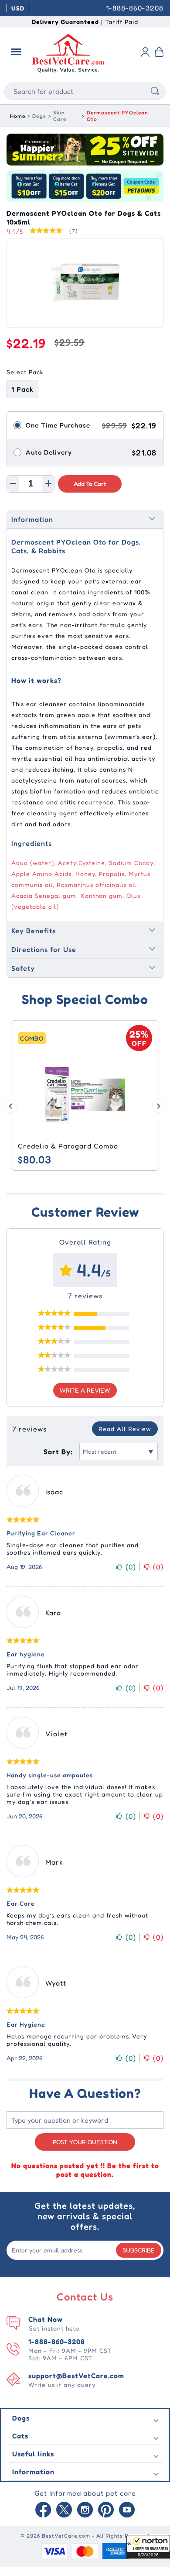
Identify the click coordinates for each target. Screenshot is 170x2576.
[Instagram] (85, 2510)
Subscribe (139, 2250)
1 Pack (22, 389)
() (131, 1567)
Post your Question (85, 2142)
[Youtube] (127, 2510)
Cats (20, 2436)
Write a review (85, 1390)
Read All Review (125, 1429)
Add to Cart (90, 484)
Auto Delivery (49, 452)
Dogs (39, 116)
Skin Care (60, 116)
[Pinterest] (106, 2510)
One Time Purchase (58, 425)
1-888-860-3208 (135, 8)
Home (18, 116)
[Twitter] (64, 2510)
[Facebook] (43, 2510)
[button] (148, 2547)
